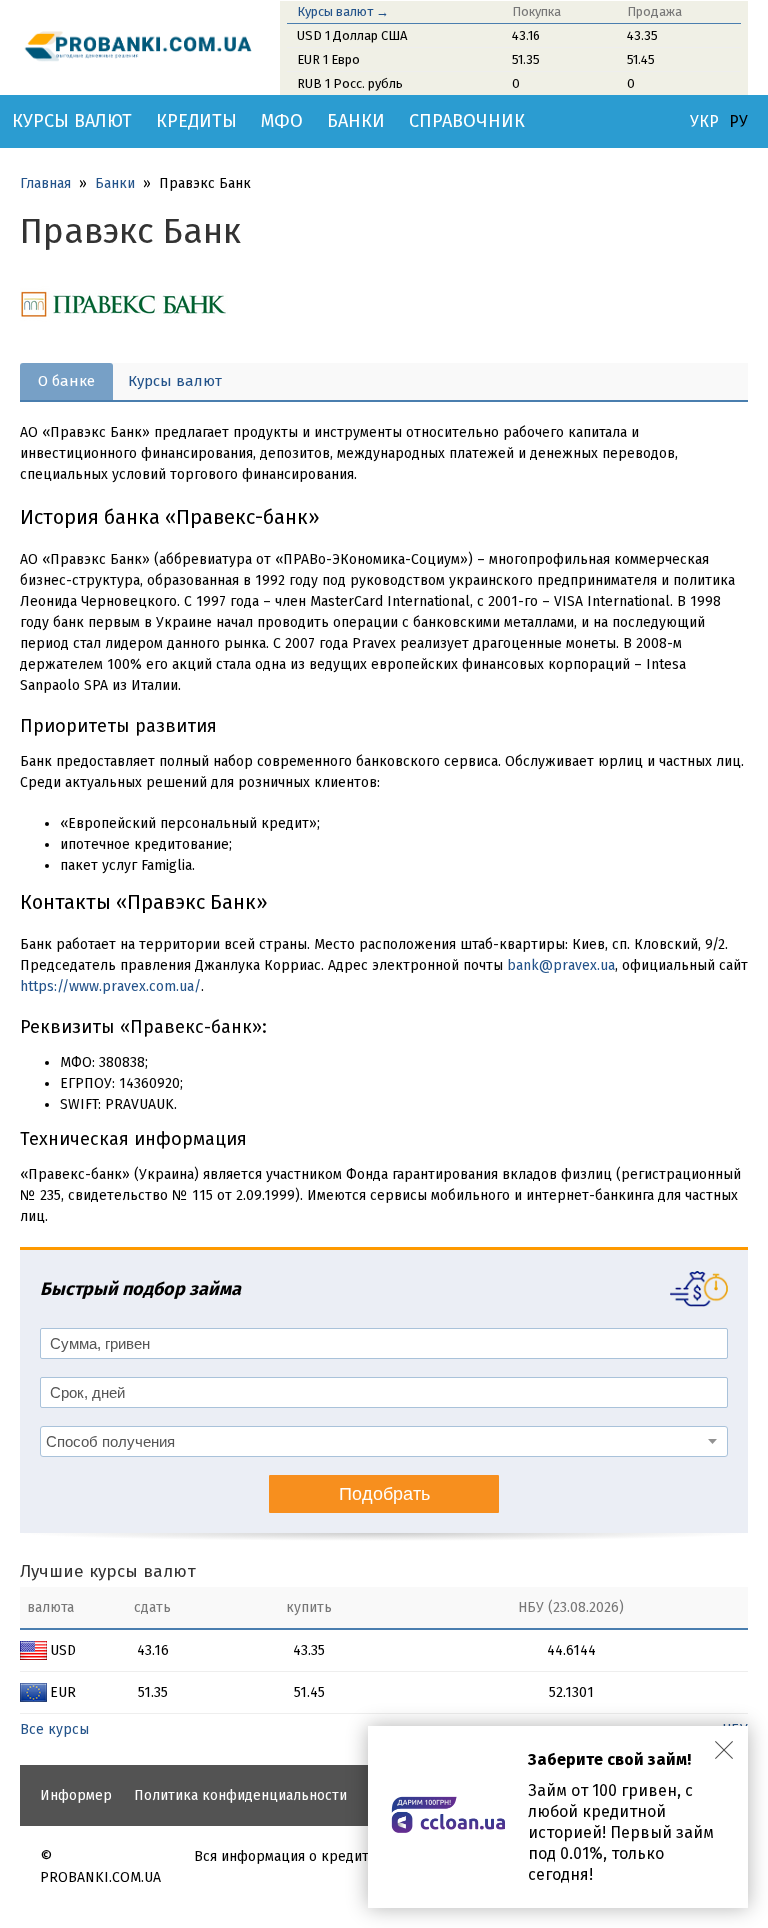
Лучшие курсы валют (108, 1571)
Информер (76, 1795)
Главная (45, 183)
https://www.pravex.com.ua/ (110, 986)
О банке (66, 381)
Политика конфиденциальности (240, 1795)
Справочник (467, 121)
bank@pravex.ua (561, 965)
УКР (704, 122)
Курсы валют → (343, 11)
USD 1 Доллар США (352, 35)
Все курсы (54, 1729)
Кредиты (196, 121)
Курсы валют (72, 121)
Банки (356, 121)
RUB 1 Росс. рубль (350, 83)
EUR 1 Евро (328, 59)
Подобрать (384, 1494)
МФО (282, 121)
